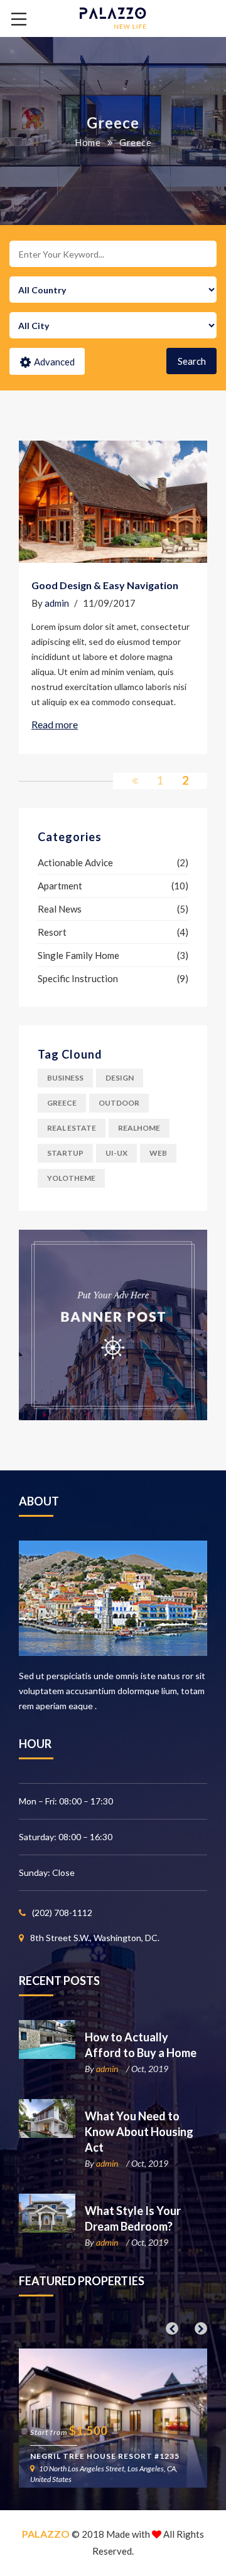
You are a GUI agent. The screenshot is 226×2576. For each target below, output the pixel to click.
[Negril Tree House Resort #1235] (113, 2418)
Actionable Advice (75, 862)
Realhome (139, 1128)
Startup (65, 1153)
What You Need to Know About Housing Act (139, 2132)
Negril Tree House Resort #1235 (105, 2456)
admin (57, 603)
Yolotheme (71, 1178)
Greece (62, 1103)
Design (120, 1078)
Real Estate (72, 1128)
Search (192, 361)
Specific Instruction (78, 978)
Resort (52, 932)
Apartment (60, 886)
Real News (60, 909)
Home (88, 142)
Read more (55, 724)
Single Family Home (78, 955)
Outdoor (119, 1103)
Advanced (54, 362)
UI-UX (116, 1153)
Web (158, 1153)
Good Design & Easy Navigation (105, 585)
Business (65, 1078)
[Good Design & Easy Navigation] (113, 502)
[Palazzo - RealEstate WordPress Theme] (113, 17)
